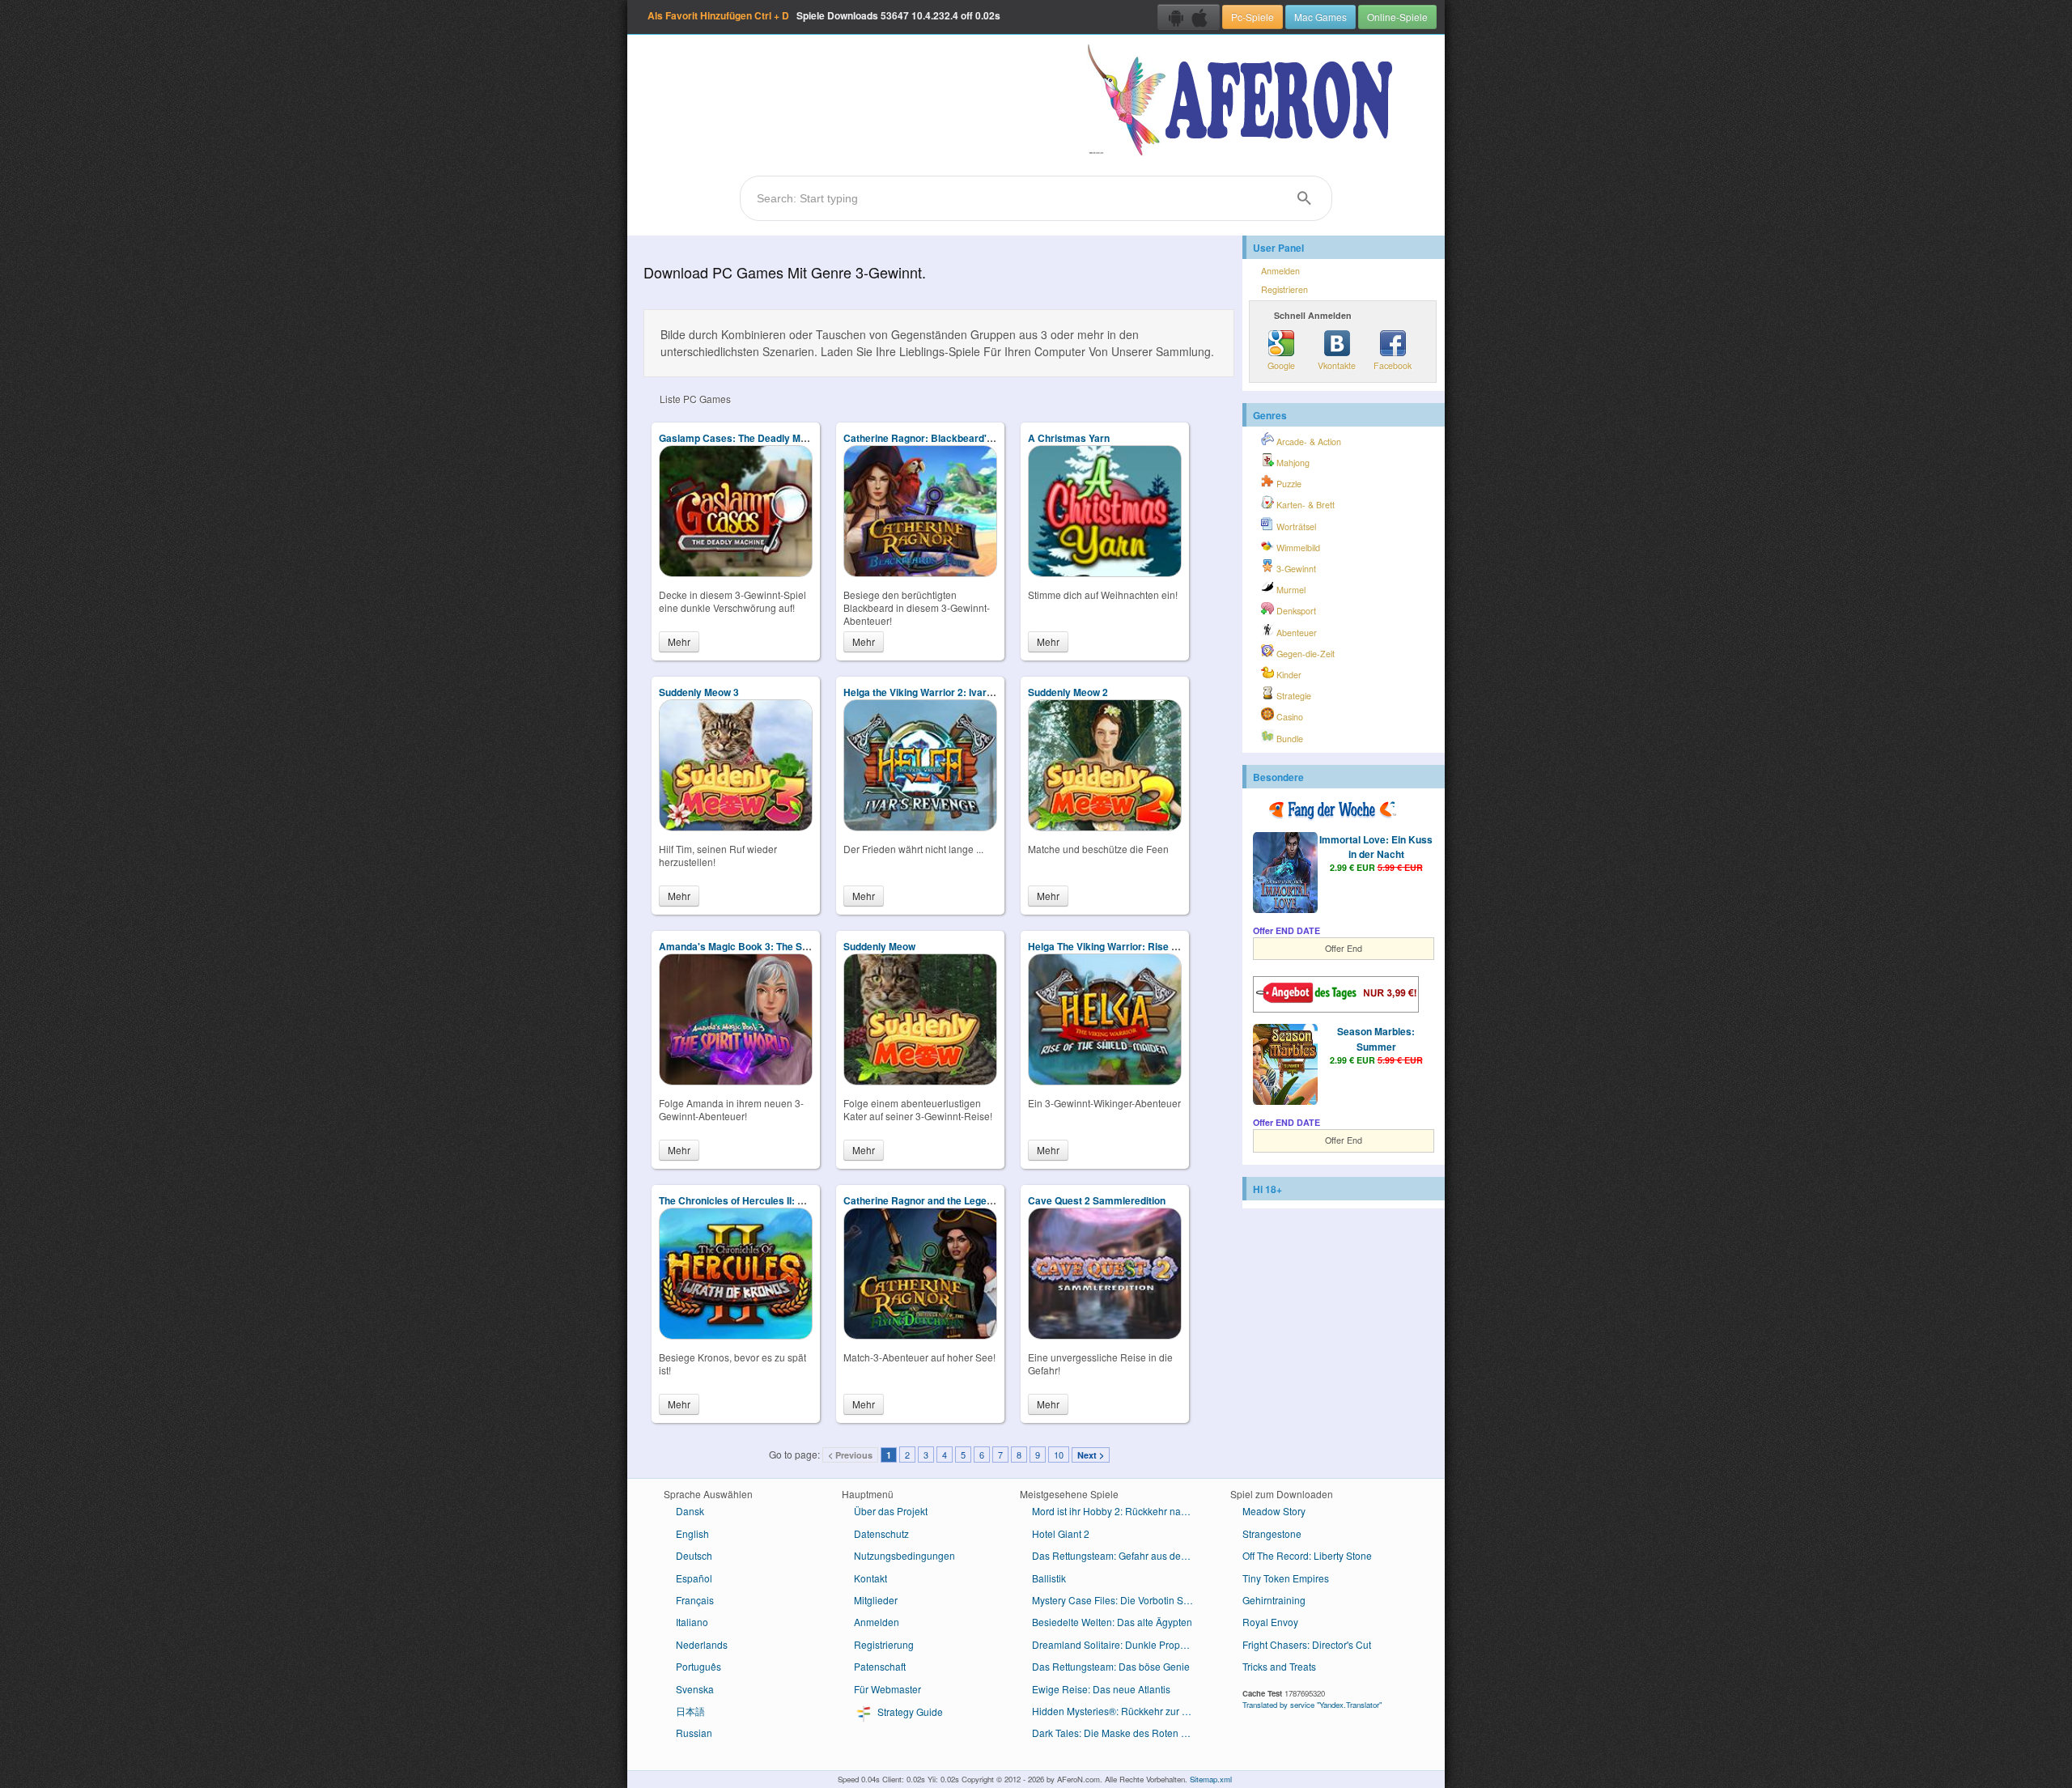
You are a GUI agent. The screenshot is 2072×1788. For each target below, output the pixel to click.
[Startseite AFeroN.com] (1244, 101)
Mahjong (1292, 463)
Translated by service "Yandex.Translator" (1312, 1705)
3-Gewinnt (1295, 569)
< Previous (850, 1455)
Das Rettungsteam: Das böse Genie (1111, 1666)
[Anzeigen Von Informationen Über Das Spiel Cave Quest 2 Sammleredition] (1105, 1335)
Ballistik (1049, 1578)
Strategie (1293, 696)
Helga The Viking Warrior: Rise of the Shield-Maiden (1146, 946)
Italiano (692, 1622)
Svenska (695, 1689)
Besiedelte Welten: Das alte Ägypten (1112, 1622)
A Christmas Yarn (1069, 438)
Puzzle (1288, 484)
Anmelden (1280, 271)
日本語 (690, 1711)
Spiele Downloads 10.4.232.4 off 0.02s (824, 15)
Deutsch (694, 1555)
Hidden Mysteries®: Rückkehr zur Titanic (1119, 1711)
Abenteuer (1295, 633)
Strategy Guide (909, 1712)
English (692, 1533)
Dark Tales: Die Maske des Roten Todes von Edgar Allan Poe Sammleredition (1119, 1733)
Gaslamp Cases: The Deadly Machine (745, 438)
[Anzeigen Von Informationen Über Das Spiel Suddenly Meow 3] (736, 827)
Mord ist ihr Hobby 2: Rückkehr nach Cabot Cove (1119, 1511)
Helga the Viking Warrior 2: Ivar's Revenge (941, 692)
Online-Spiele (1397, 17)
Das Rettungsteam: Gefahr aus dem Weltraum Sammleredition (1119, 1555)
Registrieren (1284, 289)
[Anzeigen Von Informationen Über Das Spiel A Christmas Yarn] (1105, 573)
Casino (1289, 717)
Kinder (1288, 675)
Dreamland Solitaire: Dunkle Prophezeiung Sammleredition (1119, 1644)
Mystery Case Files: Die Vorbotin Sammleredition (1119, 1600)
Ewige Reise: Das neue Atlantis (1101, 1689)
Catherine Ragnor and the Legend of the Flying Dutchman (975, 1200)
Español (694, 1578)
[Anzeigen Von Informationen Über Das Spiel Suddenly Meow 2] (1105, 827)
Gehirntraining (1274, 1600)
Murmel (1290, 590)
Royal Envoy (1270, 1622)
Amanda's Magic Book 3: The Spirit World (754, 946)
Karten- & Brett (1304, 505)
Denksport (1295, 611)
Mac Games (1320, 17)
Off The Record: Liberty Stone (1307, 1555)
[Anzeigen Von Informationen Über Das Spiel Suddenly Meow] (920, 1081)
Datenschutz (881, 1533)
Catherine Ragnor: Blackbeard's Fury (930, 438)
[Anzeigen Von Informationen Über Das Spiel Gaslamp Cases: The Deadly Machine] (736, 573)
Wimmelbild (1297, 548)
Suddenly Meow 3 (699, 692)
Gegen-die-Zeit (1304, 654)
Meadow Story (1274, 1511)
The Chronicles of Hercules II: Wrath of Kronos (766, 1200)
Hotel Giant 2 (1061, 1533)
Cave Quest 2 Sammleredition (1097, 1200)
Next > (1091, 1455)
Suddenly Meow (879, 946)
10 (1059, 1455)
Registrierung (884, 1644)
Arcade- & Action (1308, 442)
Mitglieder (876, 1600)
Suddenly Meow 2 (1068, 692)
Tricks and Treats (1279, 1666)
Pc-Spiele (1253, 17)
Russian (694, 1733)
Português (698, 1666)
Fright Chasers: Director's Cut (1307, 1644)
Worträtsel (1295, 527)
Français (695, 1600)
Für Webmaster (887, 1689)
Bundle (1289, 739)
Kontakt (870, 1578)
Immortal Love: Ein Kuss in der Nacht (1376, 847)
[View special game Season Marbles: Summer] (1285, 1066)
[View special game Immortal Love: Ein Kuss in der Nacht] (1285, 874)
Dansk (690, 1511)
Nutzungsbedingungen (904, 1555)
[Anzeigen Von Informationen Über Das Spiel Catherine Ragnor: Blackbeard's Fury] (920, 573)
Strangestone (1272, 1533)
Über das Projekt (891, 1511)
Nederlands (702, 1644)
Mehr (679, 641)
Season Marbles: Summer (1376, 1038)
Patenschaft (880, 1666)
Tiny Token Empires (1286, 1578)
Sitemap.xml (1211, 1779)
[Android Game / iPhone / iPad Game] (1189, 17)
